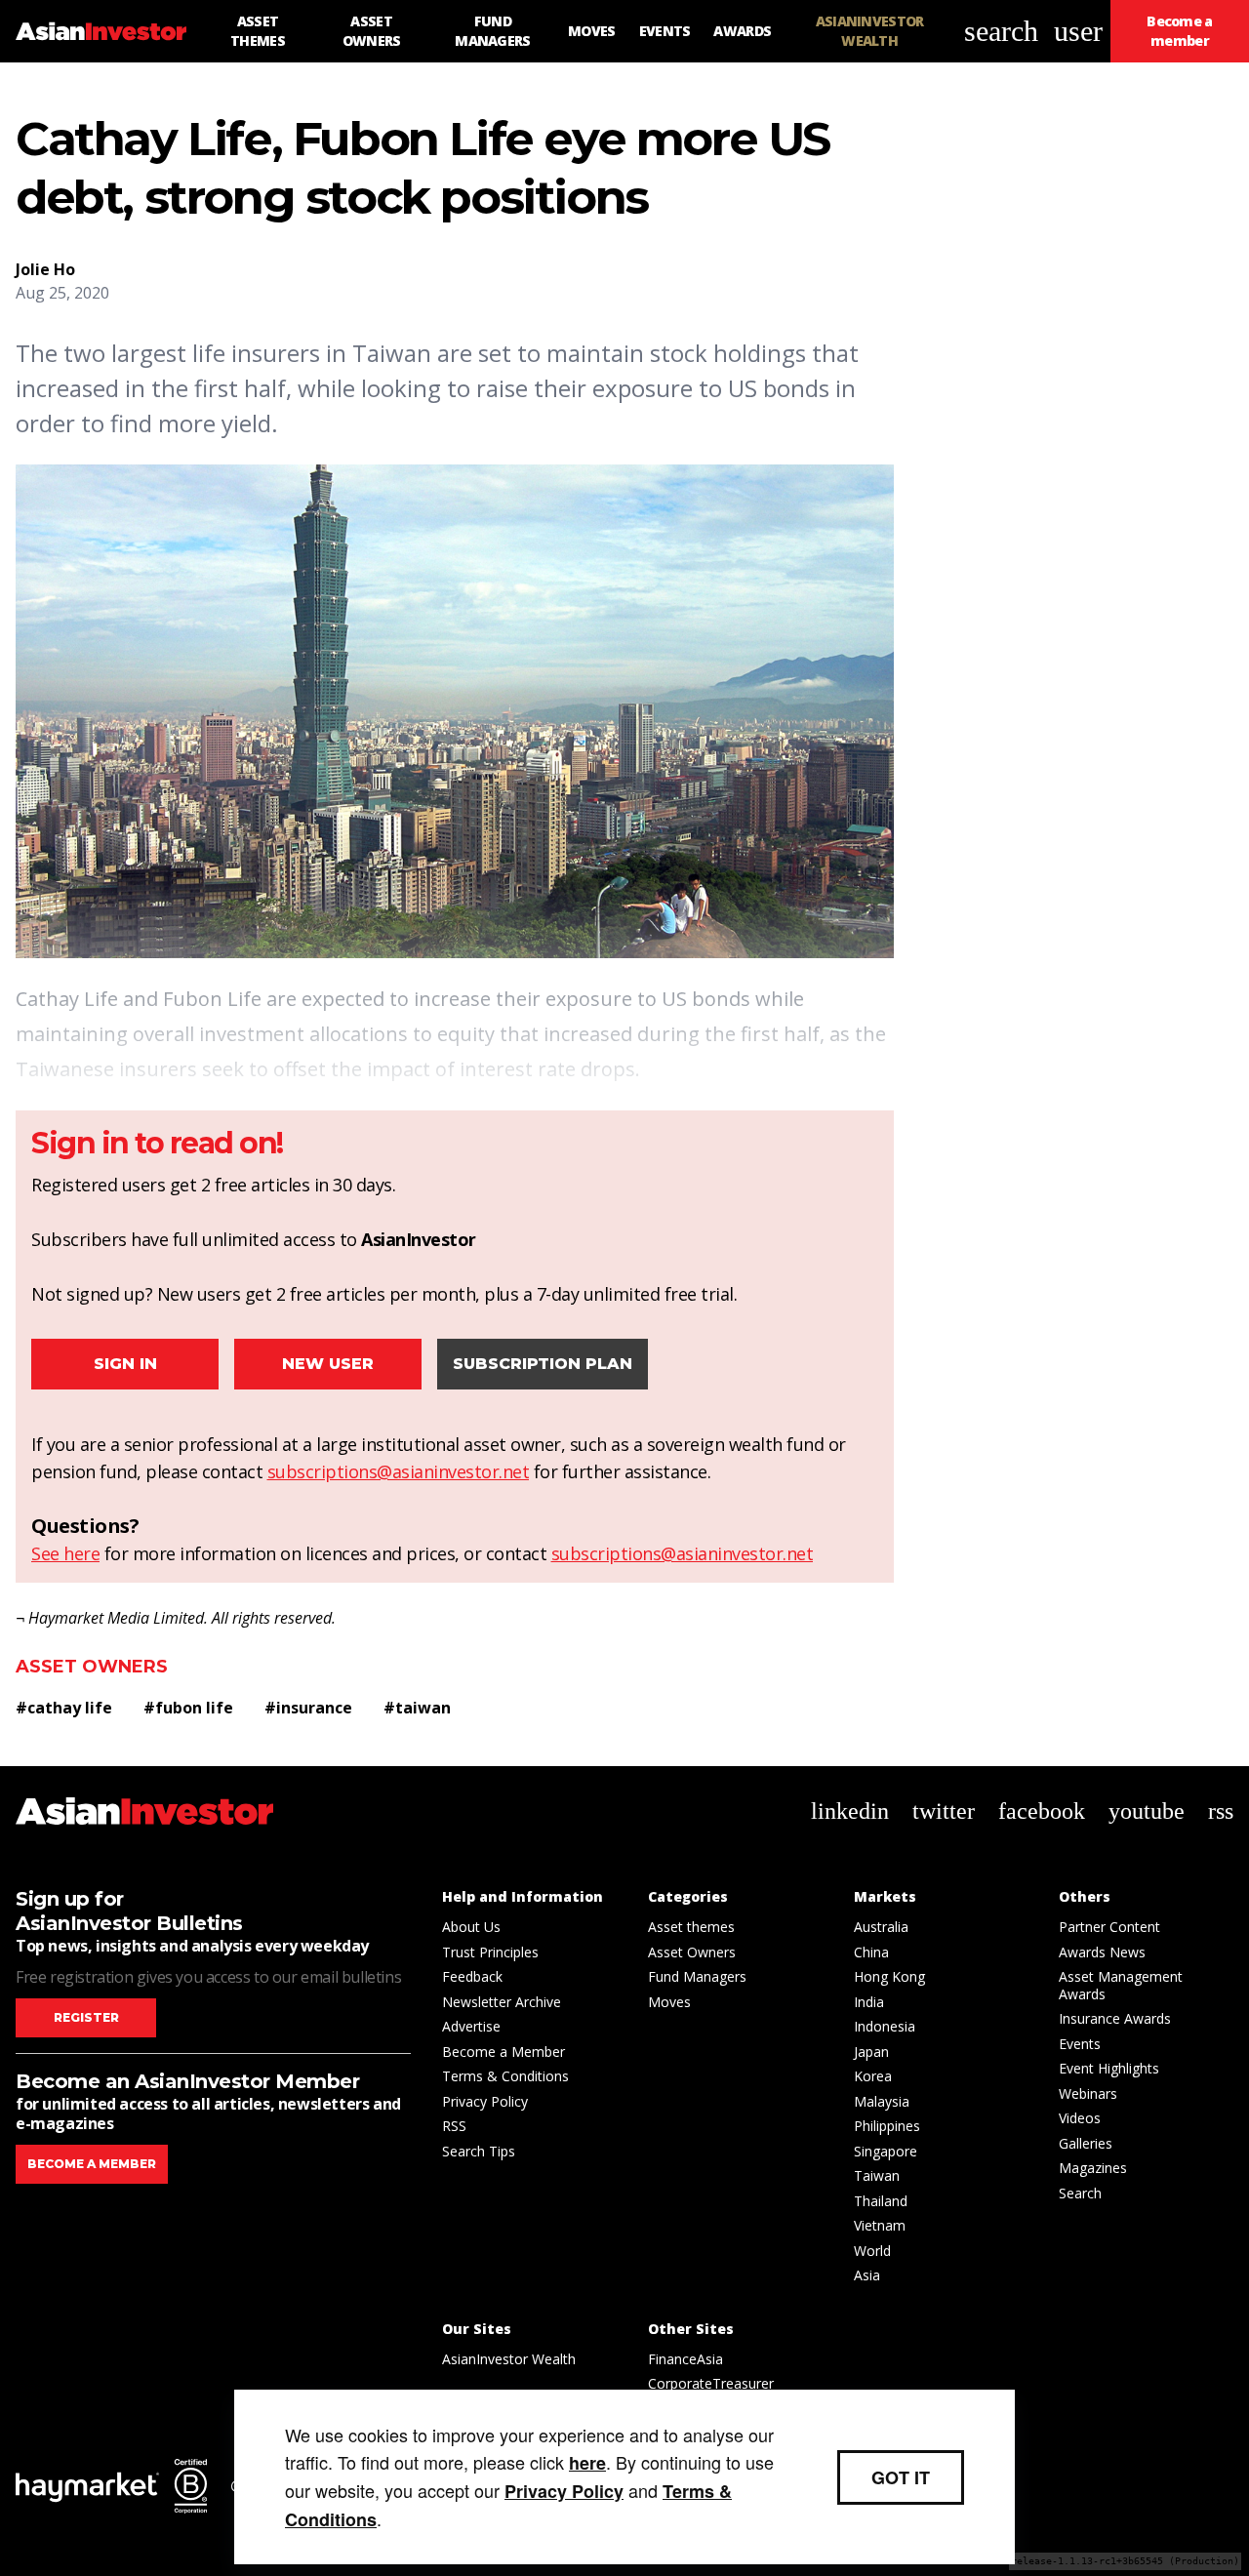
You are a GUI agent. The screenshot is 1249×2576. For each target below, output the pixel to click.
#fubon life (188, 1708)
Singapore (886, 2151)
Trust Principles (490, 1952)
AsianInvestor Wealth (509, 2359)
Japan (871, 2052)
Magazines (1093, 2168)
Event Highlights (1109, 2068)
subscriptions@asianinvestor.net (399, 1471)
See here (65, 1553)
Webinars (1088, 2093)
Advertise (471, 2026)
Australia (881, 1927)
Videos (1080, 2118)
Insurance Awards (1115, 2018)
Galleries (1086, 2143)
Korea (873, 2076)
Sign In (125, 1364)
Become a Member (504, 2052)
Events (1080, 2044)
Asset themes (691, 1927)
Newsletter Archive (502, 2002)
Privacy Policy (485, 2101)
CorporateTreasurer (711, 2383)
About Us (471, 1927)
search (1001, 31)
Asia (867, 2275)
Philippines (887, 2126)
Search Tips (479, 2151)
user (1078, 31)
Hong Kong (889, 1976)
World (872, 2251)
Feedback (472, 1976)
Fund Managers (697, 1976)
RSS (454, 2126)
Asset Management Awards (1121, 1985)
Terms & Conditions (505, 2076)
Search (1080, 2193)
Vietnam (880, 2225)
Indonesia (885, 2026)
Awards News (1102, 1952)
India (869, 2002)
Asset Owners (92, 1667)
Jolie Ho (45, 269)
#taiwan (417, 1708)
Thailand (881, 2201)
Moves (669, 2002)
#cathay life (64, 1708)
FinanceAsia (685, 2359)
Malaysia (882, 2101)
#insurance (308, 1708)
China (871, 1952)
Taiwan (877, 2175)
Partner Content (1109, 1927)
